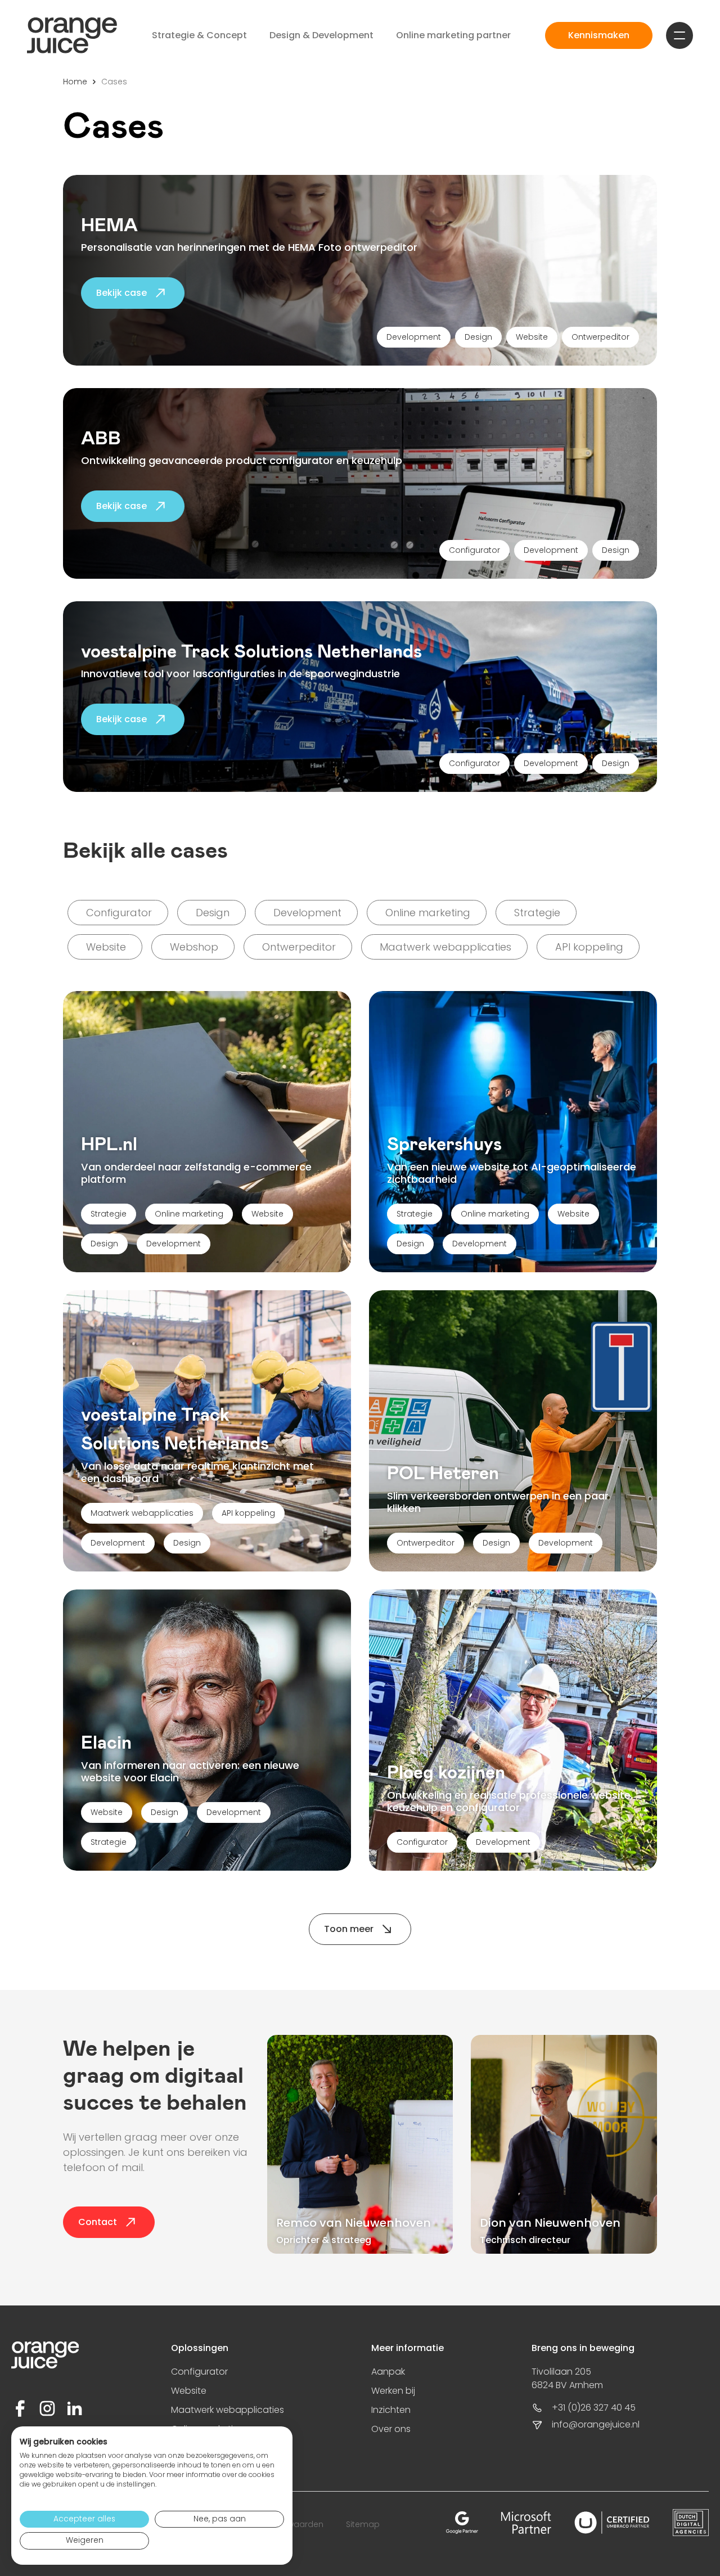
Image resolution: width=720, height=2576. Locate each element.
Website (267, 1214)
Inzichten (391, 2410)
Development (174, 1244)
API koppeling (248, 1513)
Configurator (422, 1842)
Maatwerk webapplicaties (142, 1513)
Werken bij (393, 2391)
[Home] (72, 35)
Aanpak (388, 2372)
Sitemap (363, 2524)
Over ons (391, 2429)
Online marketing (189, 1214)
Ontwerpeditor (426, 1543)
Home (75, 82)
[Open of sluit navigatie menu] (679, 35)
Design (104, 1244)
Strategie (109, 1214)
